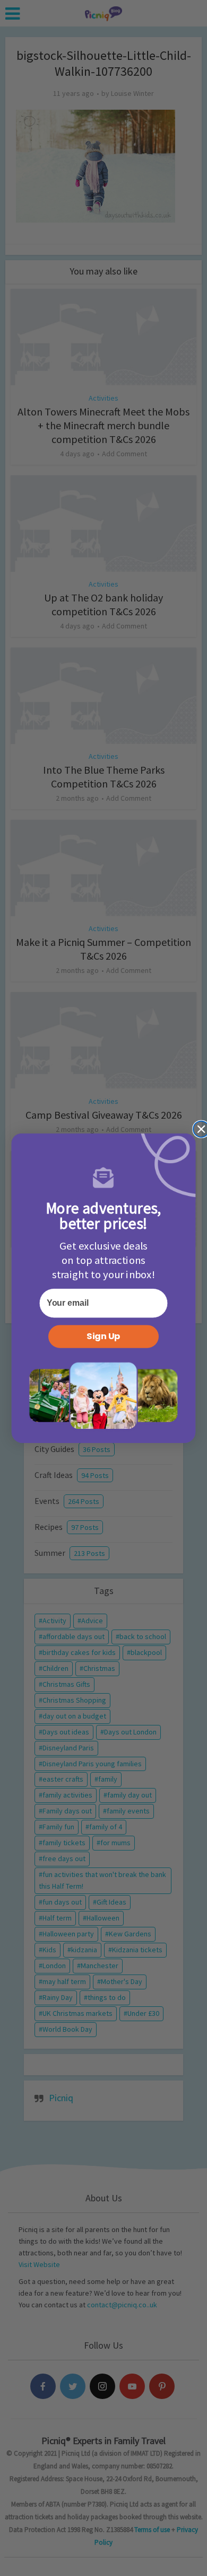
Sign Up (103, 1336)
